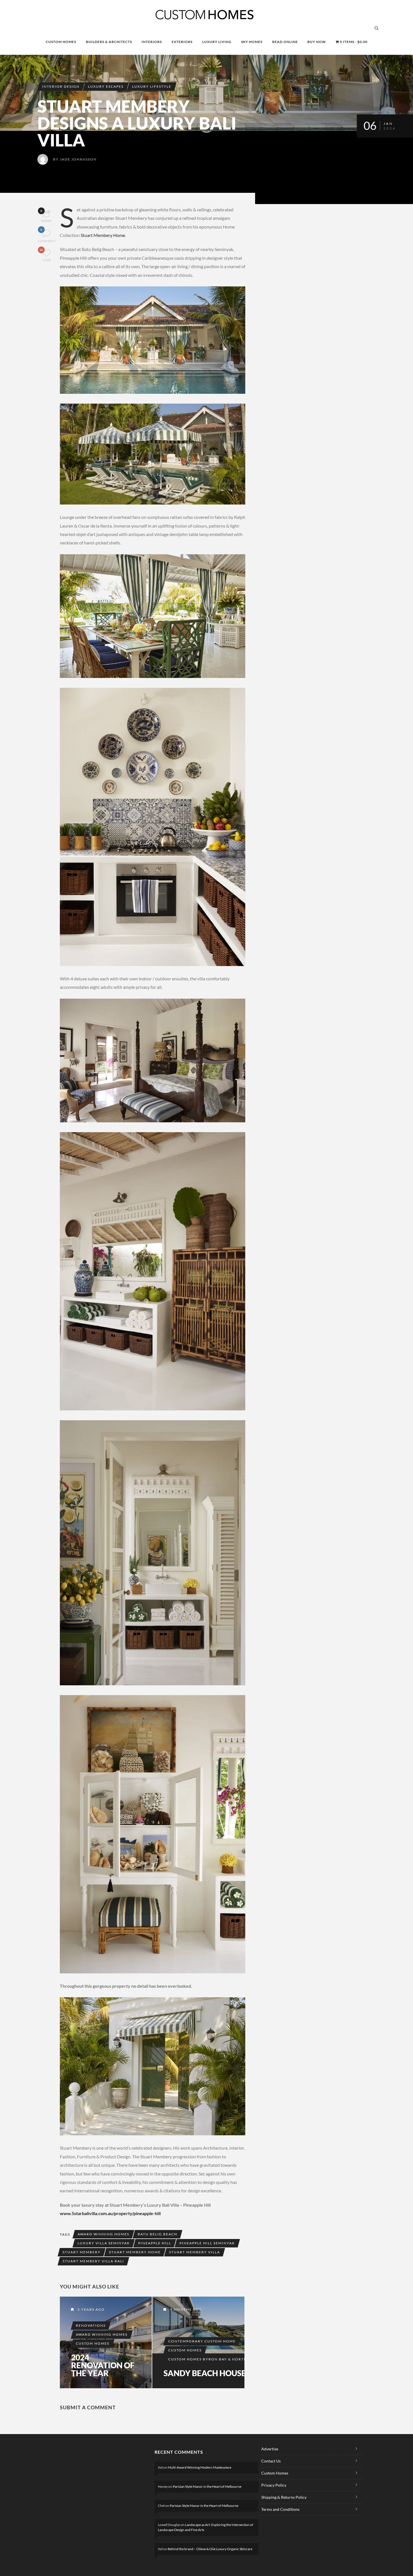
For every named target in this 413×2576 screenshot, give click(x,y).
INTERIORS (152, 42)
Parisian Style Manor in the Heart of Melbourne (207, 2486)
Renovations (91, 2325)
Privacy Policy (274, 2485)
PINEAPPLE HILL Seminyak (207, 2243)
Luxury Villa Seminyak (104, 2243)
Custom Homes (93, 2343)
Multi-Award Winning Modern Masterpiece (199, 2467)
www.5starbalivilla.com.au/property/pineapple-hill (110, 2213)
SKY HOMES (252, 42)
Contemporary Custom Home (202, 2341)
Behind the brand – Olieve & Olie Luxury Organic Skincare (210, 2549)
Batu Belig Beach (157, 2234)
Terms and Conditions (280, 2509)
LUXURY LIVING (217, 42)
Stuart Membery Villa (195, 2252)
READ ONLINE (285, 42)
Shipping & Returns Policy (284, 2497)
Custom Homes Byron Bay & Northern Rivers (220, 2359)
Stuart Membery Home (103, 235)
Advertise (270, 2449)
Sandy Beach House (205, 2373)
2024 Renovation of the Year (103, 2365)
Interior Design (61, 86)
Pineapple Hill (155, 2243)
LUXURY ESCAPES (106, 86)
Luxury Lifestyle (152, 86)
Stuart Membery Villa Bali (93, 2261)
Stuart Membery (82, 2252)
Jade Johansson (78, 159)
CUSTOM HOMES (61, 42)
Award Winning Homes (103, 2234)
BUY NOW (317, 42)
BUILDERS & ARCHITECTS (109, 42)
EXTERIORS (182, 42)
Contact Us (271, 2461)
